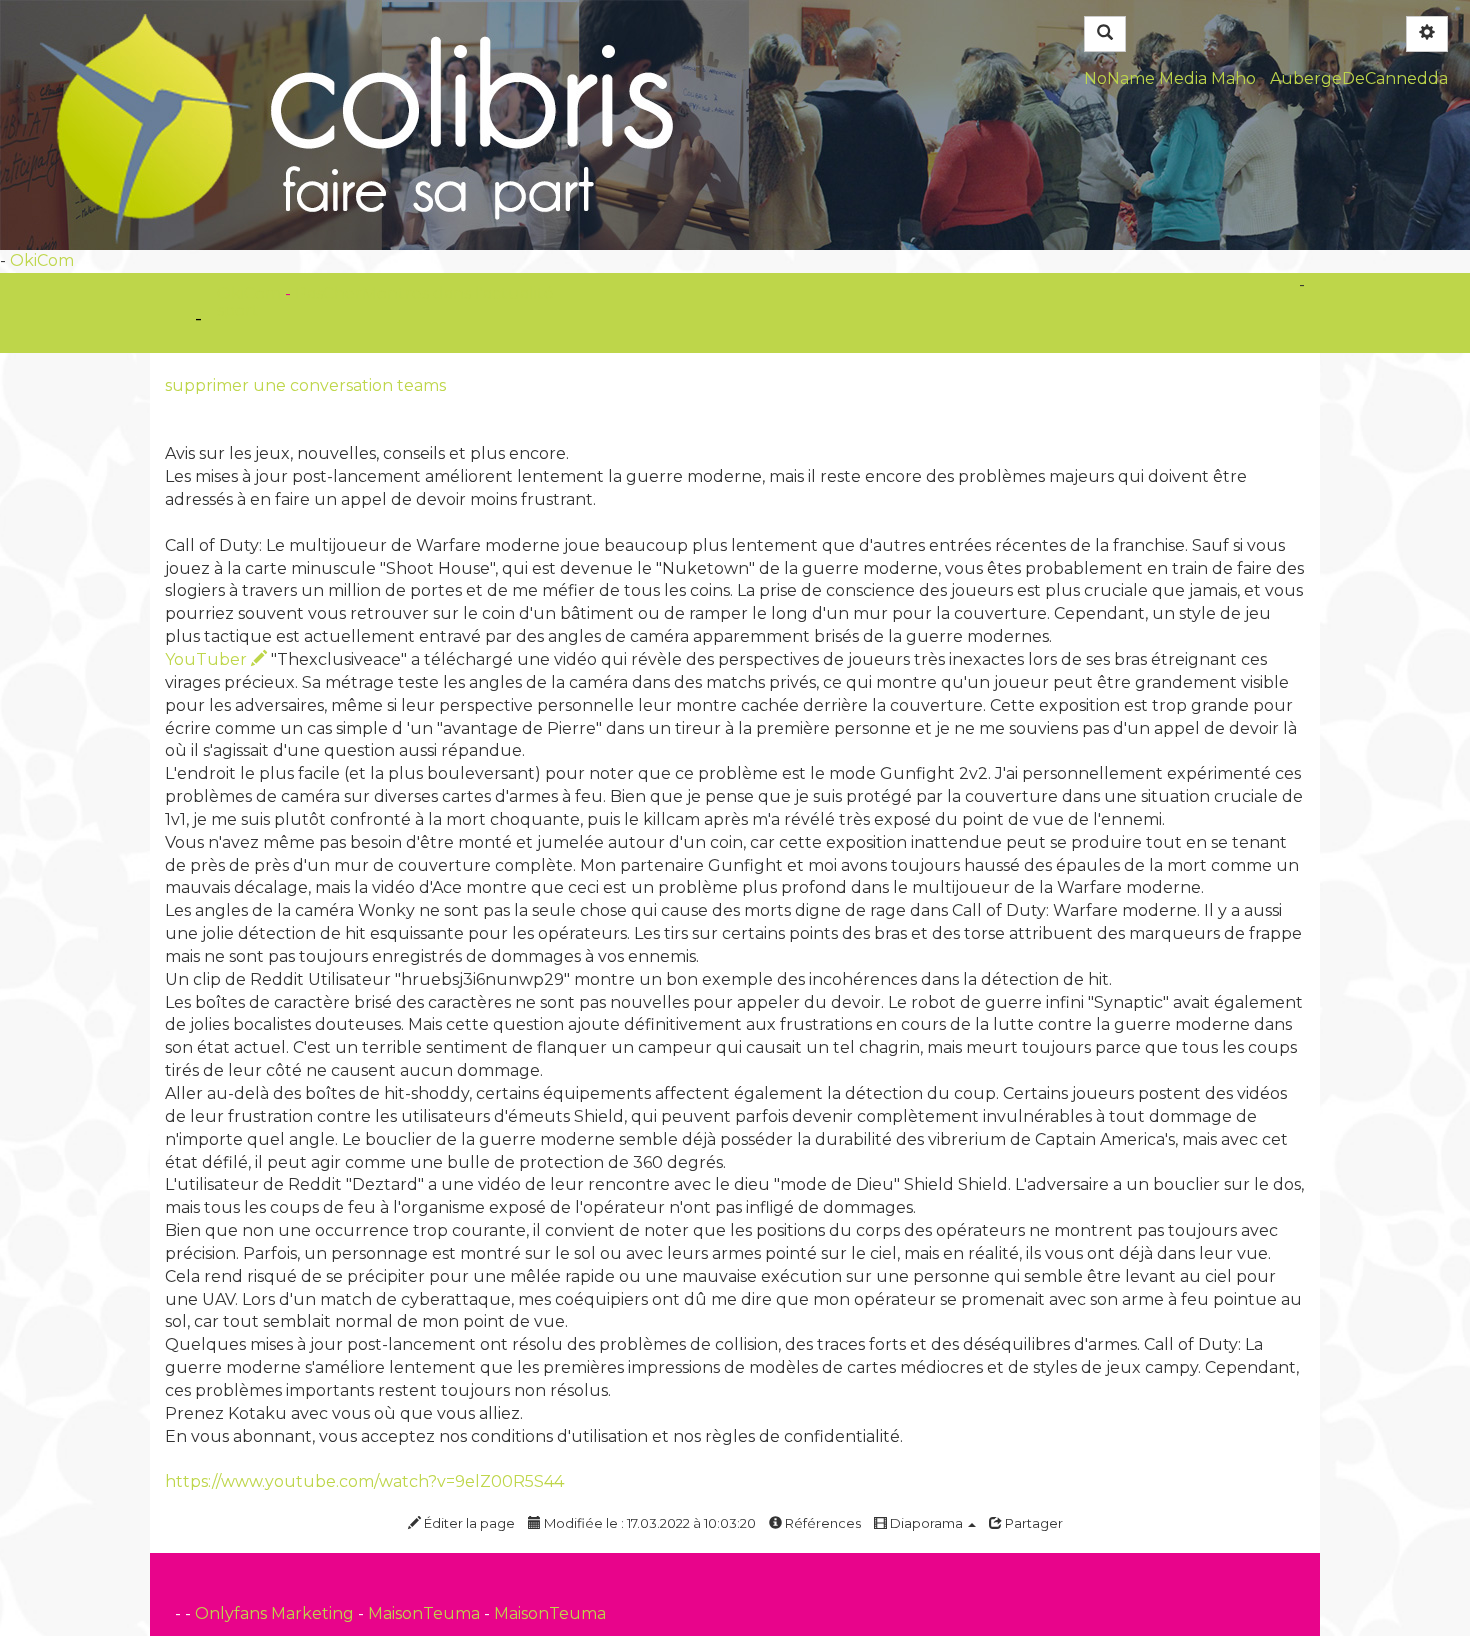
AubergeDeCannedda (1359, 78)
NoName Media (1145, 78)
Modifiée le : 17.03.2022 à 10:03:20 (648, 1523)
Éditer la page (468, 1523)
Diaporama (926, 1523)
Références (821, 1523)
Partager (1032, 1523)
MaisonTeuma (426, 1613)
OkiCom (42, 260)
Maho (1233, 78)
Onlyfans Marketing (276, 1613)
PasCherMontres (364, 293)
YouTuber (208, 659)
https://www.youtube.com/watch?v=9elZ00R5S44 (364, 1481)
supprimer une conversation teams (305, 385)
